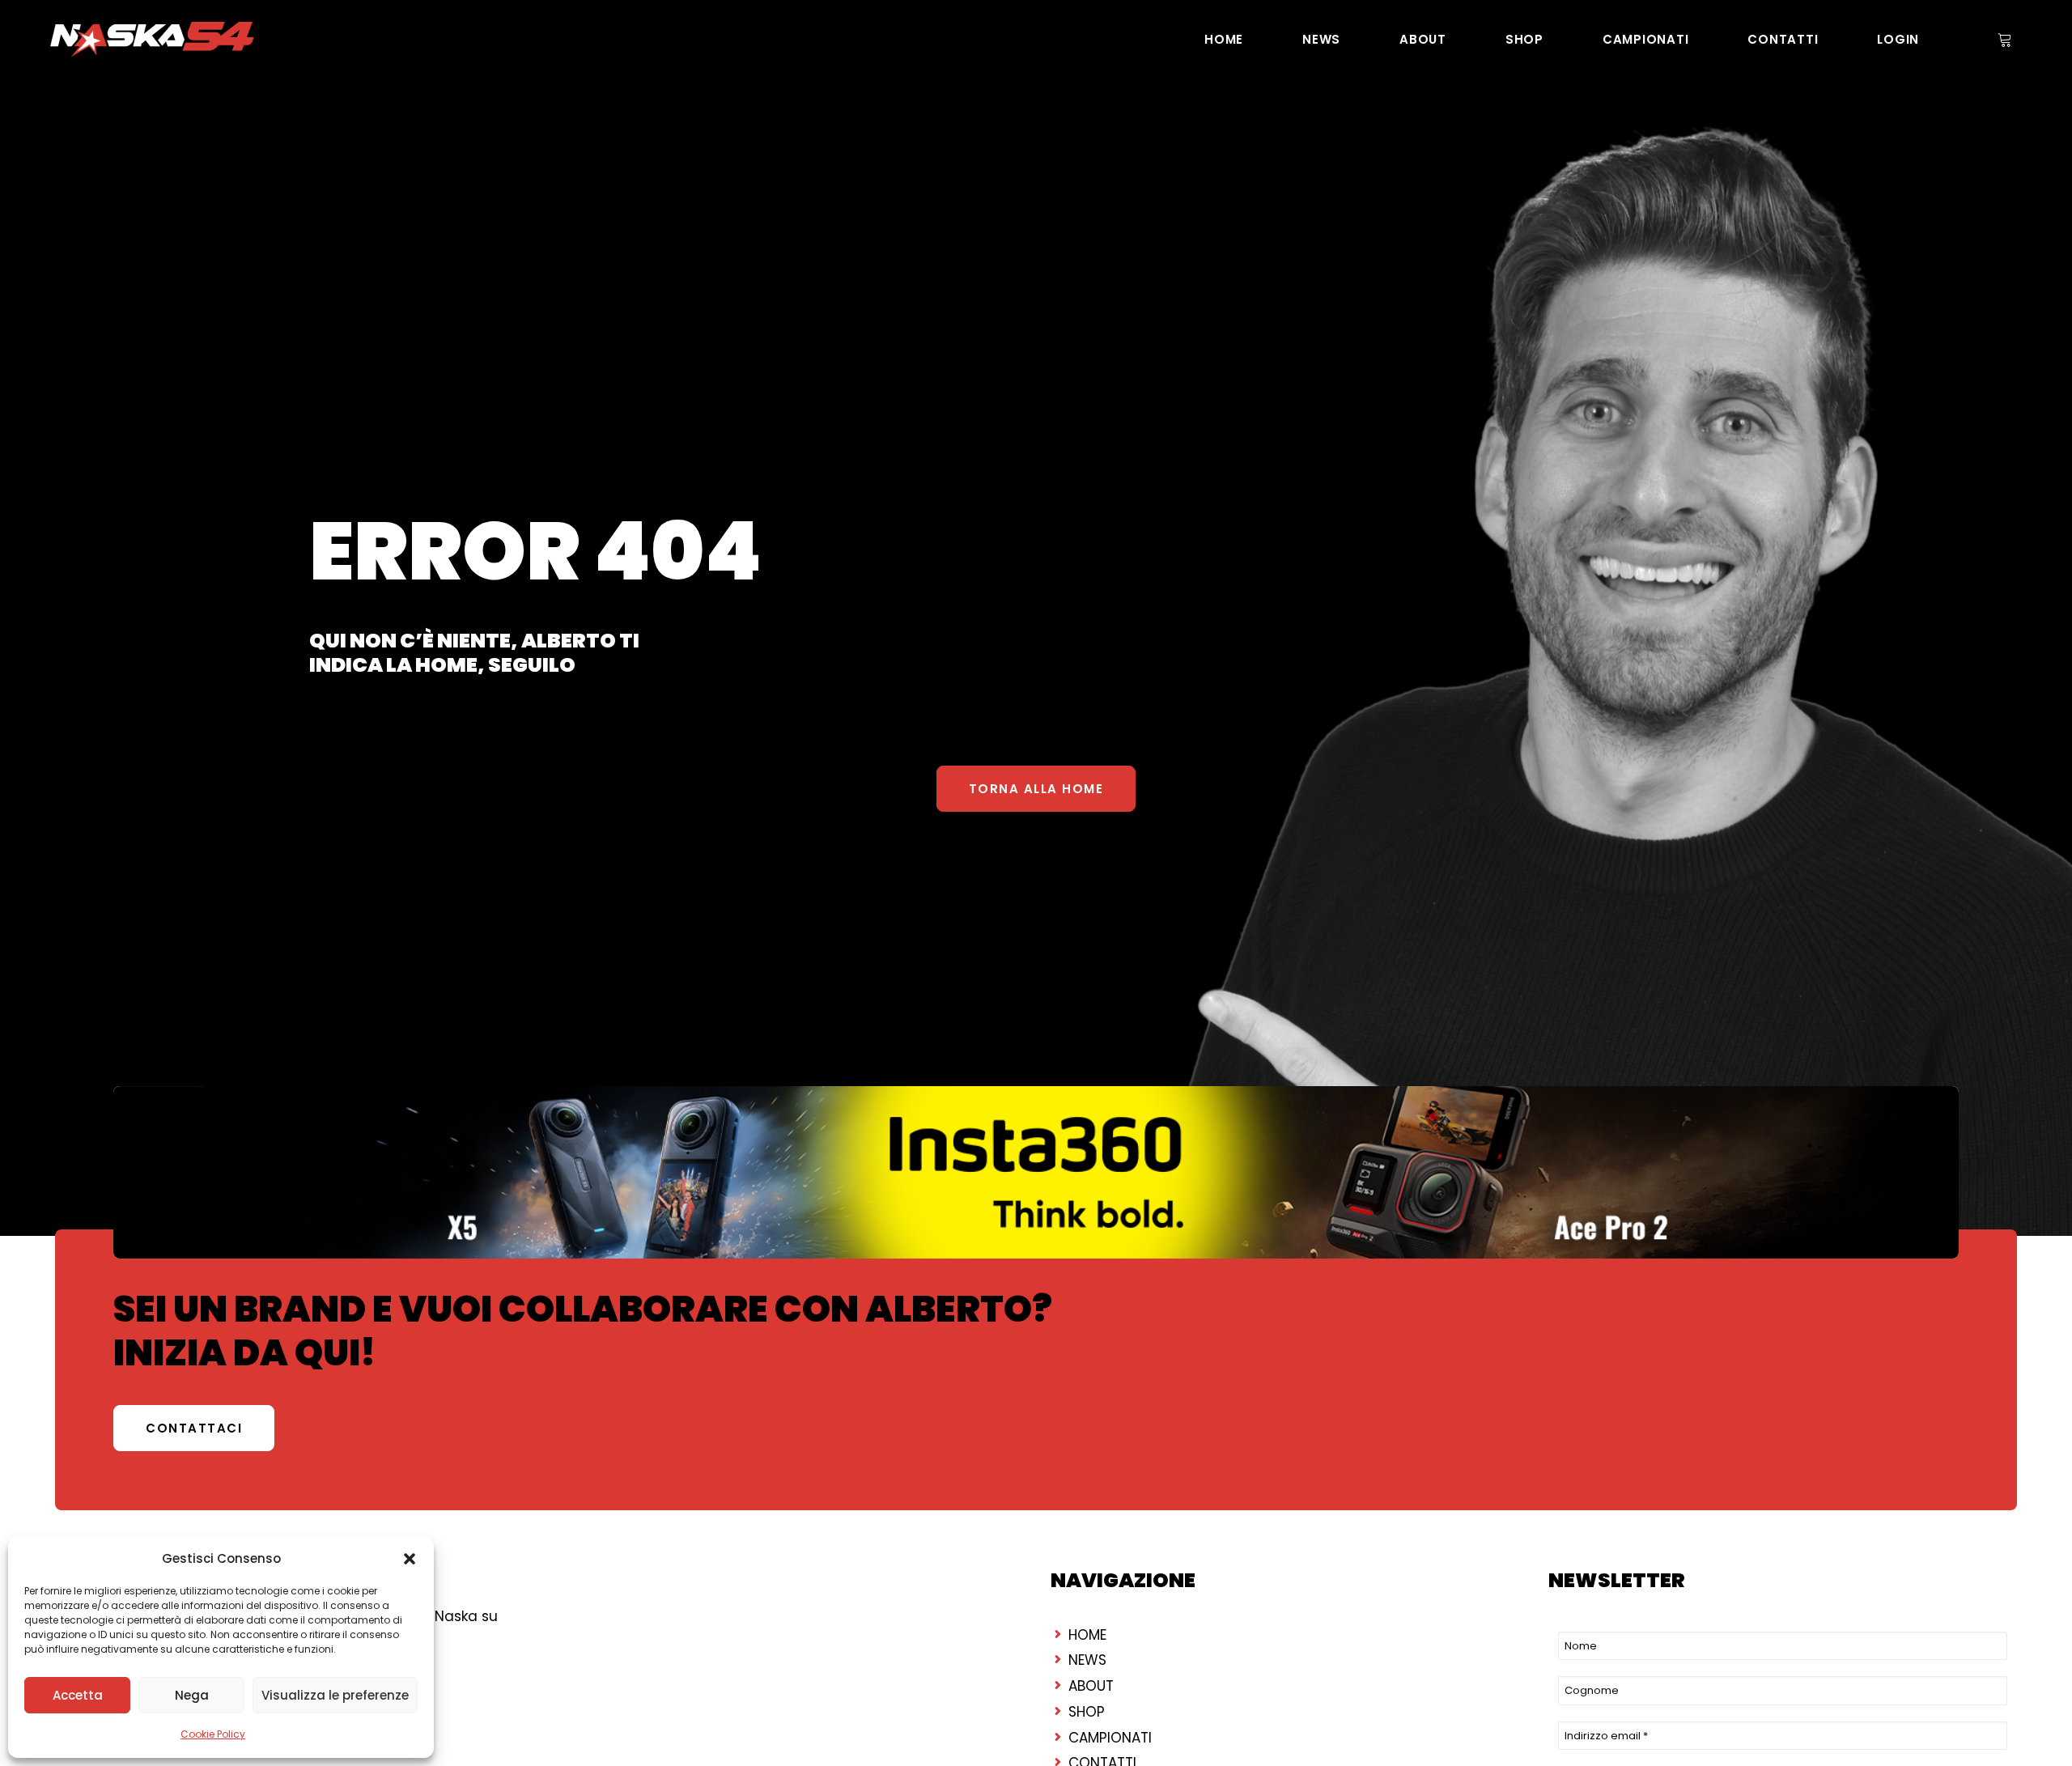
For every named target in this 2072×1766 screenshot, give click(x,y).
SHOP (1524, 39)
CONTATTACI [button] (194, 1428)
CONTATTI (1783, 39)
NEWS (1321, 39)
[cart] (2003, 39)
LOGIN (1898, 39)
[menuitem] (1224, 39)
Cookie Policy (213, 1734)
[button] (410, 1559)
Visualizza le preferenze (335, 1695)
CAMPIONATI (1646, 39)
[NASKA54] (152, 39)
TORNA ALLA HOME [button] (1036, 789)
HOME (1224, 39)
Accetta (78, 1695)
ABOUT (1423, 39)
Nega (192, 1695)
